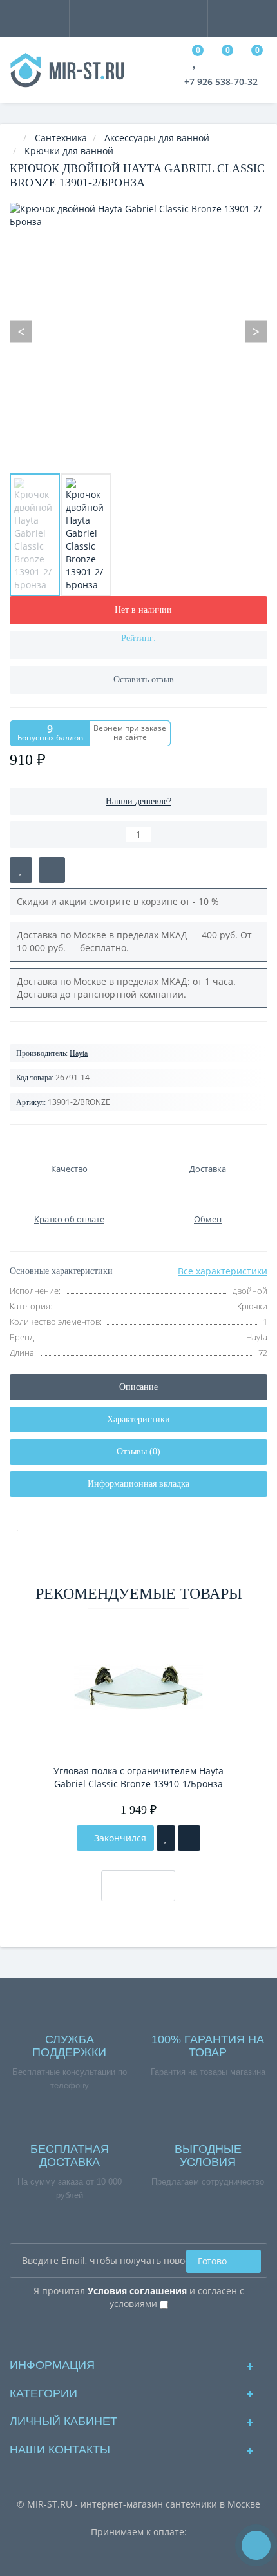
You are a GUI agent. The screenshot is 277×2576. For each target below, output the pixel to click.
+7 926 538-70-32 (221, 82)
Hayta (79, 1053)
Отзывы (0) (138, 1451)
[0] (196, 62)
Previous (21, 331)
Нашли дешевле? (138, 801)
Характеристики (138, 1419)
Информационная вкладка (138, 1484)
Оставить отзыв (144, 679)
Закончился (119, 1838)
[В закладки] (21, 870)
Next (256, 331)
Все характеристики (223, 1271)
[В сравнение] (52, 870)
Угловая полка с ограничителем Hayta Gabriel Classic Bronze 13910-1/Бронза (138, 1777)
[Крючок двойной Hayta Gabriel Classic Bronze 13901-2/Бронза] (35, 535)
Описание (138, 1387)
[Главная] (14, 138)
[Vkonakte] (139, 2333)
